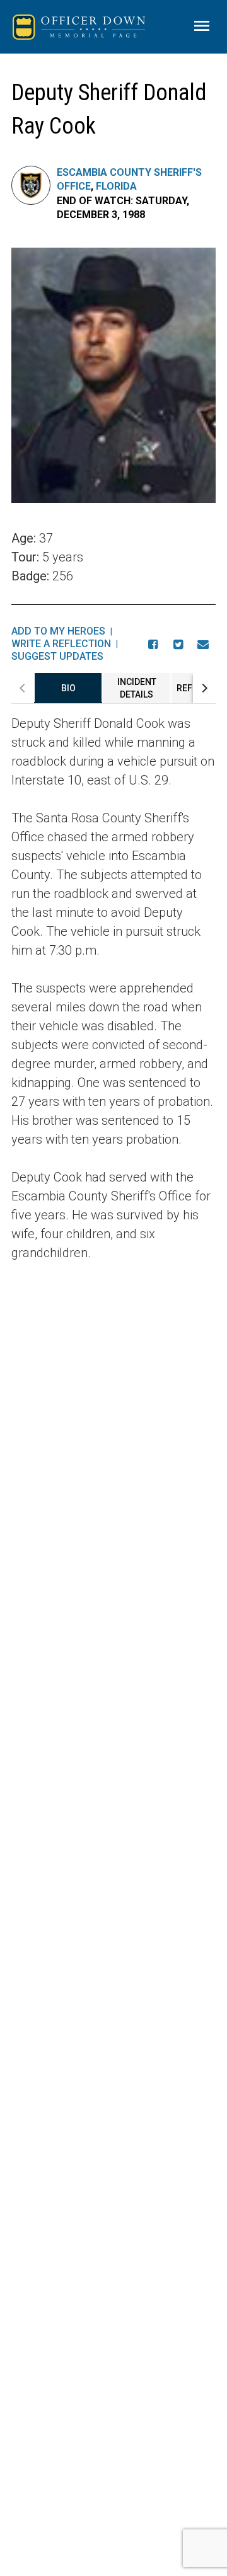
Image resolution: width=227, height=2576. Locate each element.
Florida (116, 186)
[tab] (68, 688)
